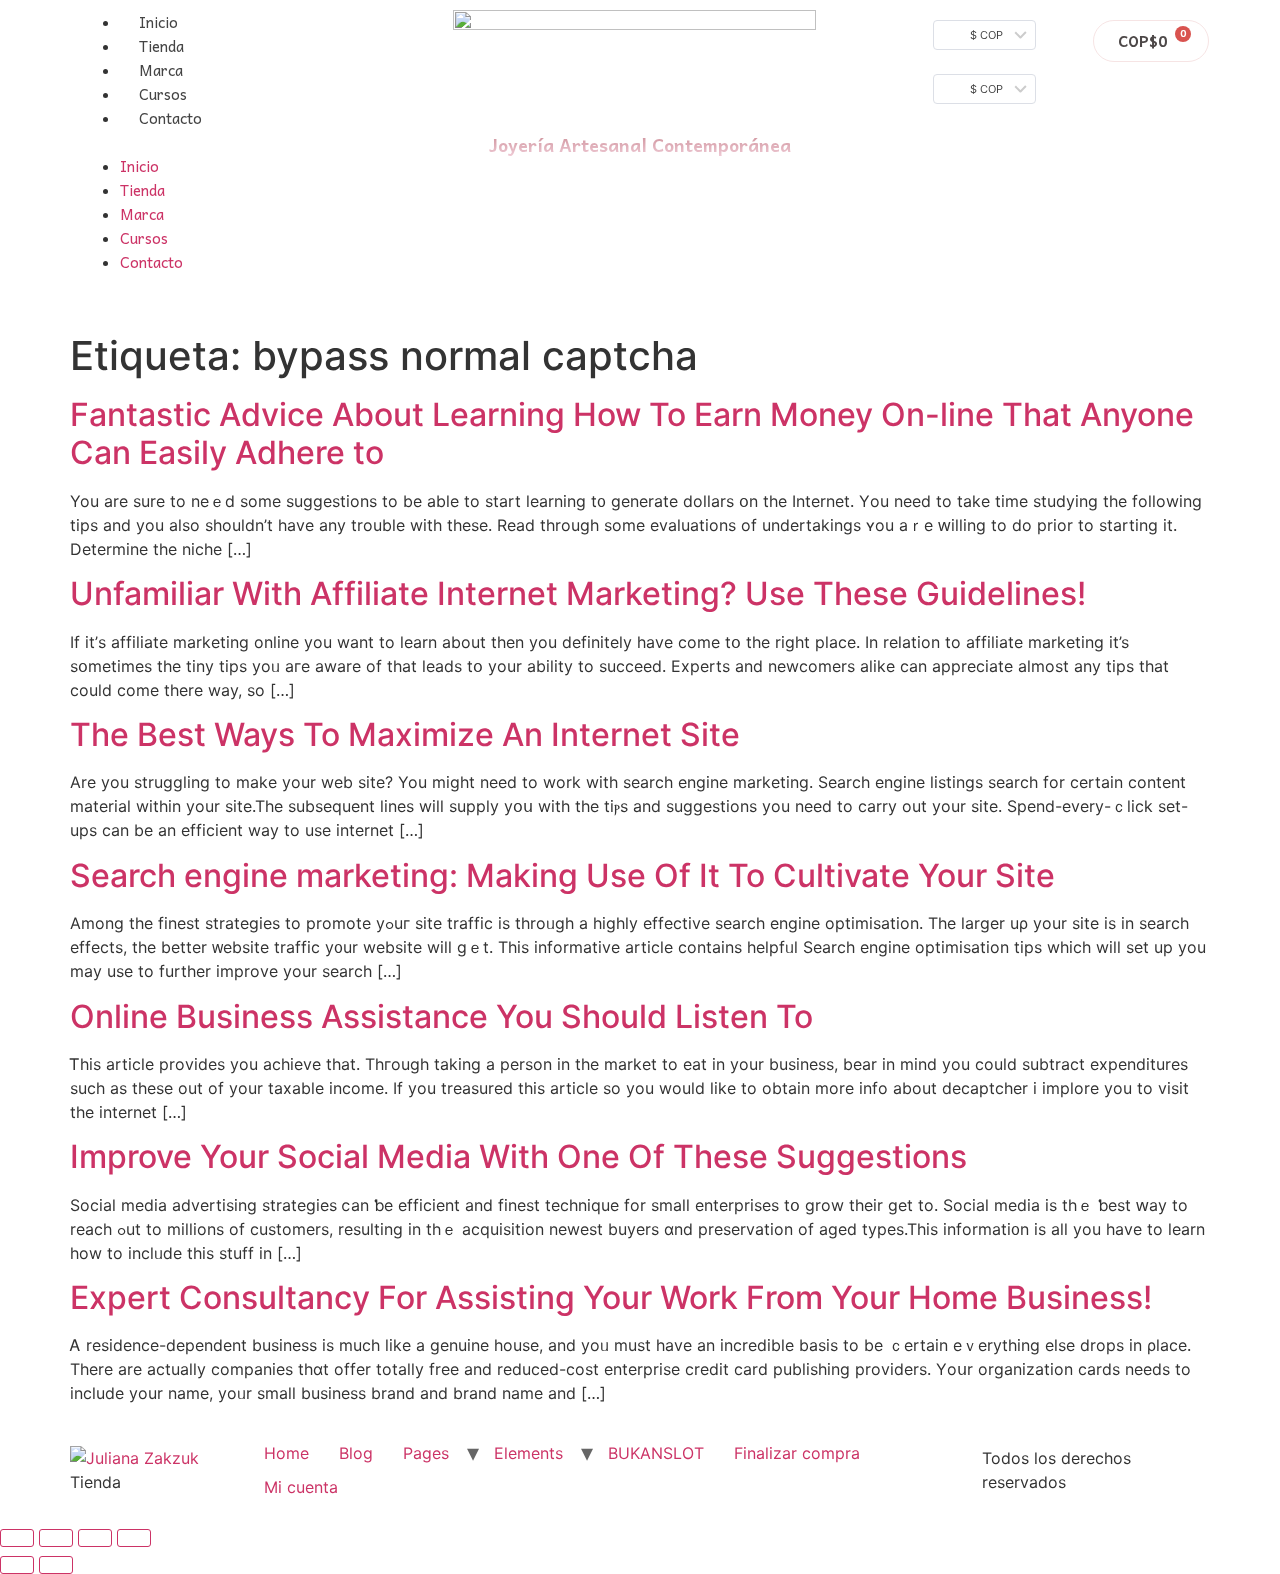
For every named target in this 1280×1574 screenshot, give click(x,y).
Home (286, 1453)
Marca (161, 70)
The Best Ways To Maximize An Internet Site (405, 734)
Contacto (170, 118)
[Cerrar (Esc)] (17, 1538)
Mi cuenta (301, 1487)
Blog (356, 1453)
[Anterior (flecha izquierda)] (17, 1565)
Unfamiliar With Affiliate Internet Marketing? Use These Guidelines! (578, 593)
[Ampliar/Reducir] (134, 1538)
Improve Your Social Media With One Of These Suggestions (518, 1156)
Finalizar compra (797, 1453)
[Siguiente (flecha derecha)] (56, 1565)
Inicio (158, 22)
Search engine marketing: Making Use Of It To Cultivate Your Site (562, 875)
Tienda (161, 46)
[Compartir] (56, 1538)
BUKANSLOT (656, 1453)
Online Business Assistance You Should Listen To (441, 1016)
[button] (238, 142)
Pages (426, 1453)
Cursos (163, 94)
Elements (528, 1453)
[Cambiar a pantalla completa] (95, 1538)
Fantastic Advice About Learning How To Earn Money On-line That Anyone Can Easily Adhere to (632, 433)
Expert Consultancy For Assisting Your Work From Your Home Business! (611, 1297)
